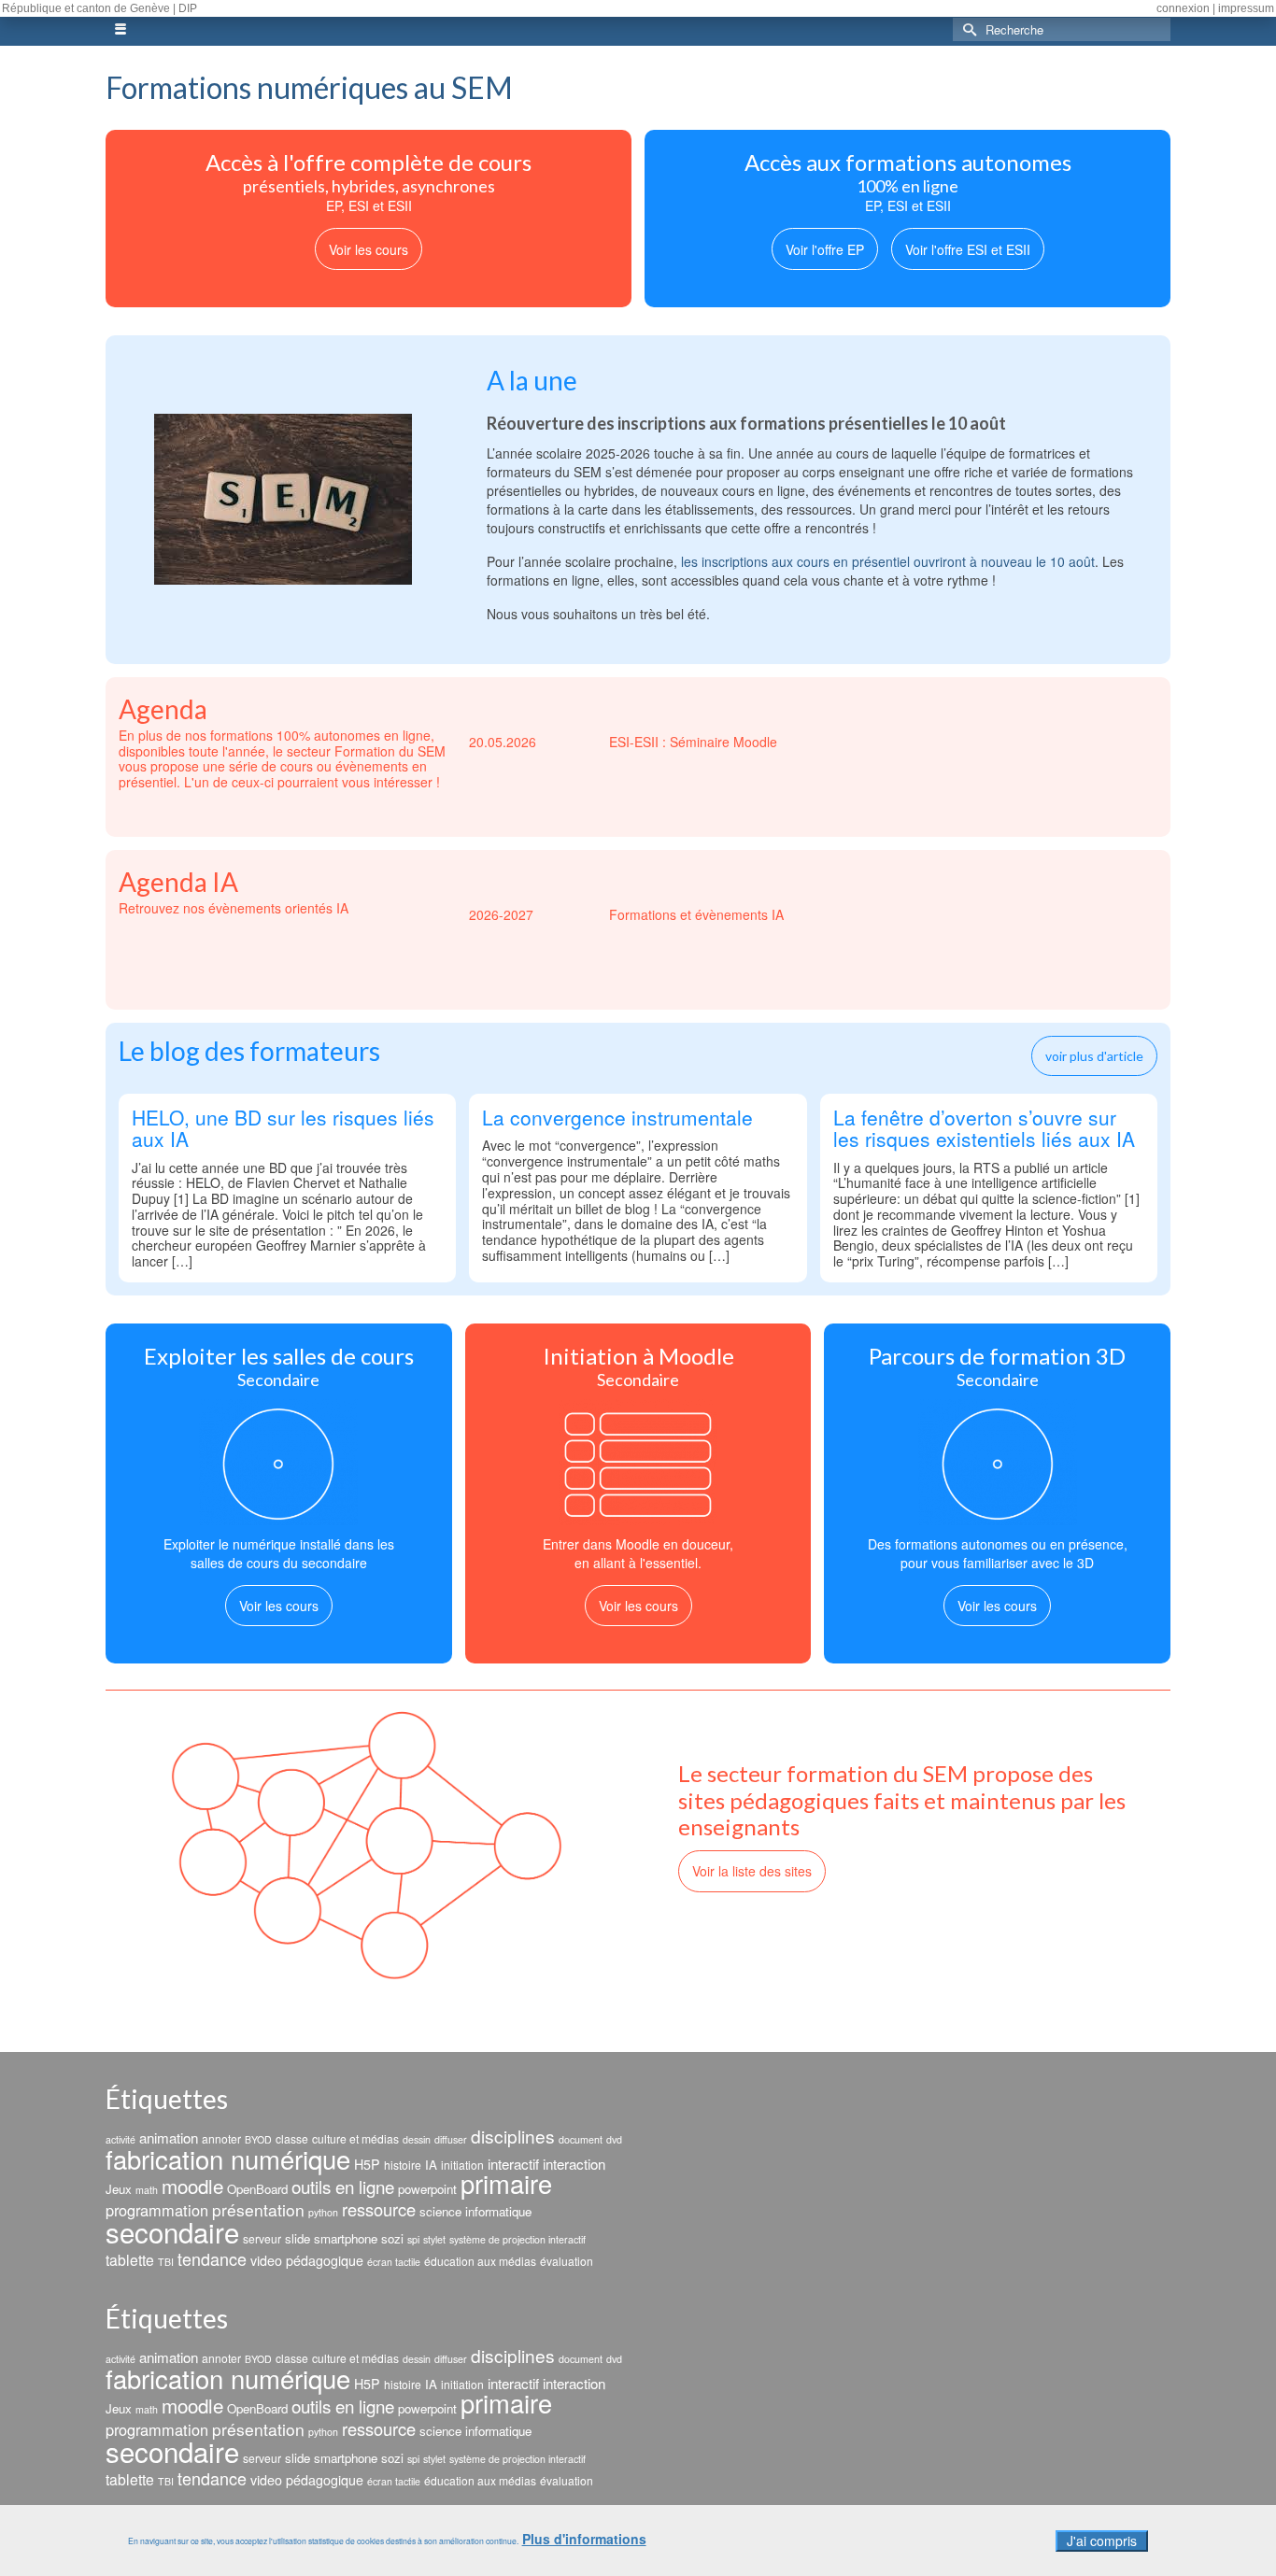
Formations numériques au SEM (309, 87)
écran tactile (394, 2262)
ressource (379, 2209)
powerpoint (427, 2189)
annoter (221, 2138)
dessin (417, 2139)
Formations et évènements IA (626, 914)
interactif (513, 2164)
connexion (1183, 8)
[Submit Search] (967, 29)
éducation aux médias (480, 2261)
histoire (403, 2165)
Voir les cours (369, 249)
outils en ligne (343, 2186)
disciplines (513, 2136)
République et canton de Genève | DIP (99, 8)
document (581, 2139)
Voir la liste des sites (752, 1871)
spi (413, 2239)
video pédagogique (307, 2260)
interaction (574, 2164)
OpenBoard (257, 2189)
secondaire (172, 2231)
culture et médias (355, 2138)
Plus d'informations (584, 2539)
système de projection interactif (517, 2239)
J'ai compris (1102, 2541)
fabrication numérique (228, 2158)
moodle (192, 2186)
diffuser (451, 2139)
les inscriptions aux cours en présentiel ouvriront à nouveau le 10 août (888, 561)
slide (298, 2238)
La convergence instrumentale (617, 1119)
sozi (392, 2238)
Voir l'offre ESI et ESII (968, 249)
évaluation (567, 2261)
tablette (130, 2259)
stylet (434, 2239)
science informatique (475, 2211)
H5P (367, 2164)
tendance (212, 2258)
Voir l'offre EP (825, 249)
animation (169, 2137)
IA (431, 2165)
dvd (614, 2139)
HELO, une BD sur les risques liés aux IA (283, 1130)
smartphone (346, 2238)
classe (292, 2138)
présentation (258, 2209)
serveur (262, 2238)
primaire (506, 2183)
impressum (1246, 8)
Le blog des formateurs (249, 1051)
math (147, 2190)
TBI (166, 2262)
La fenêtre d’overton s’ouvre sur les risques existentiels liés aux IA (984, 1130)
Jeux (119, 2189)
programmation (157, 2210)
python (323, 2212)
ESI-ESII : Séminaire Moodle (623, 742)
